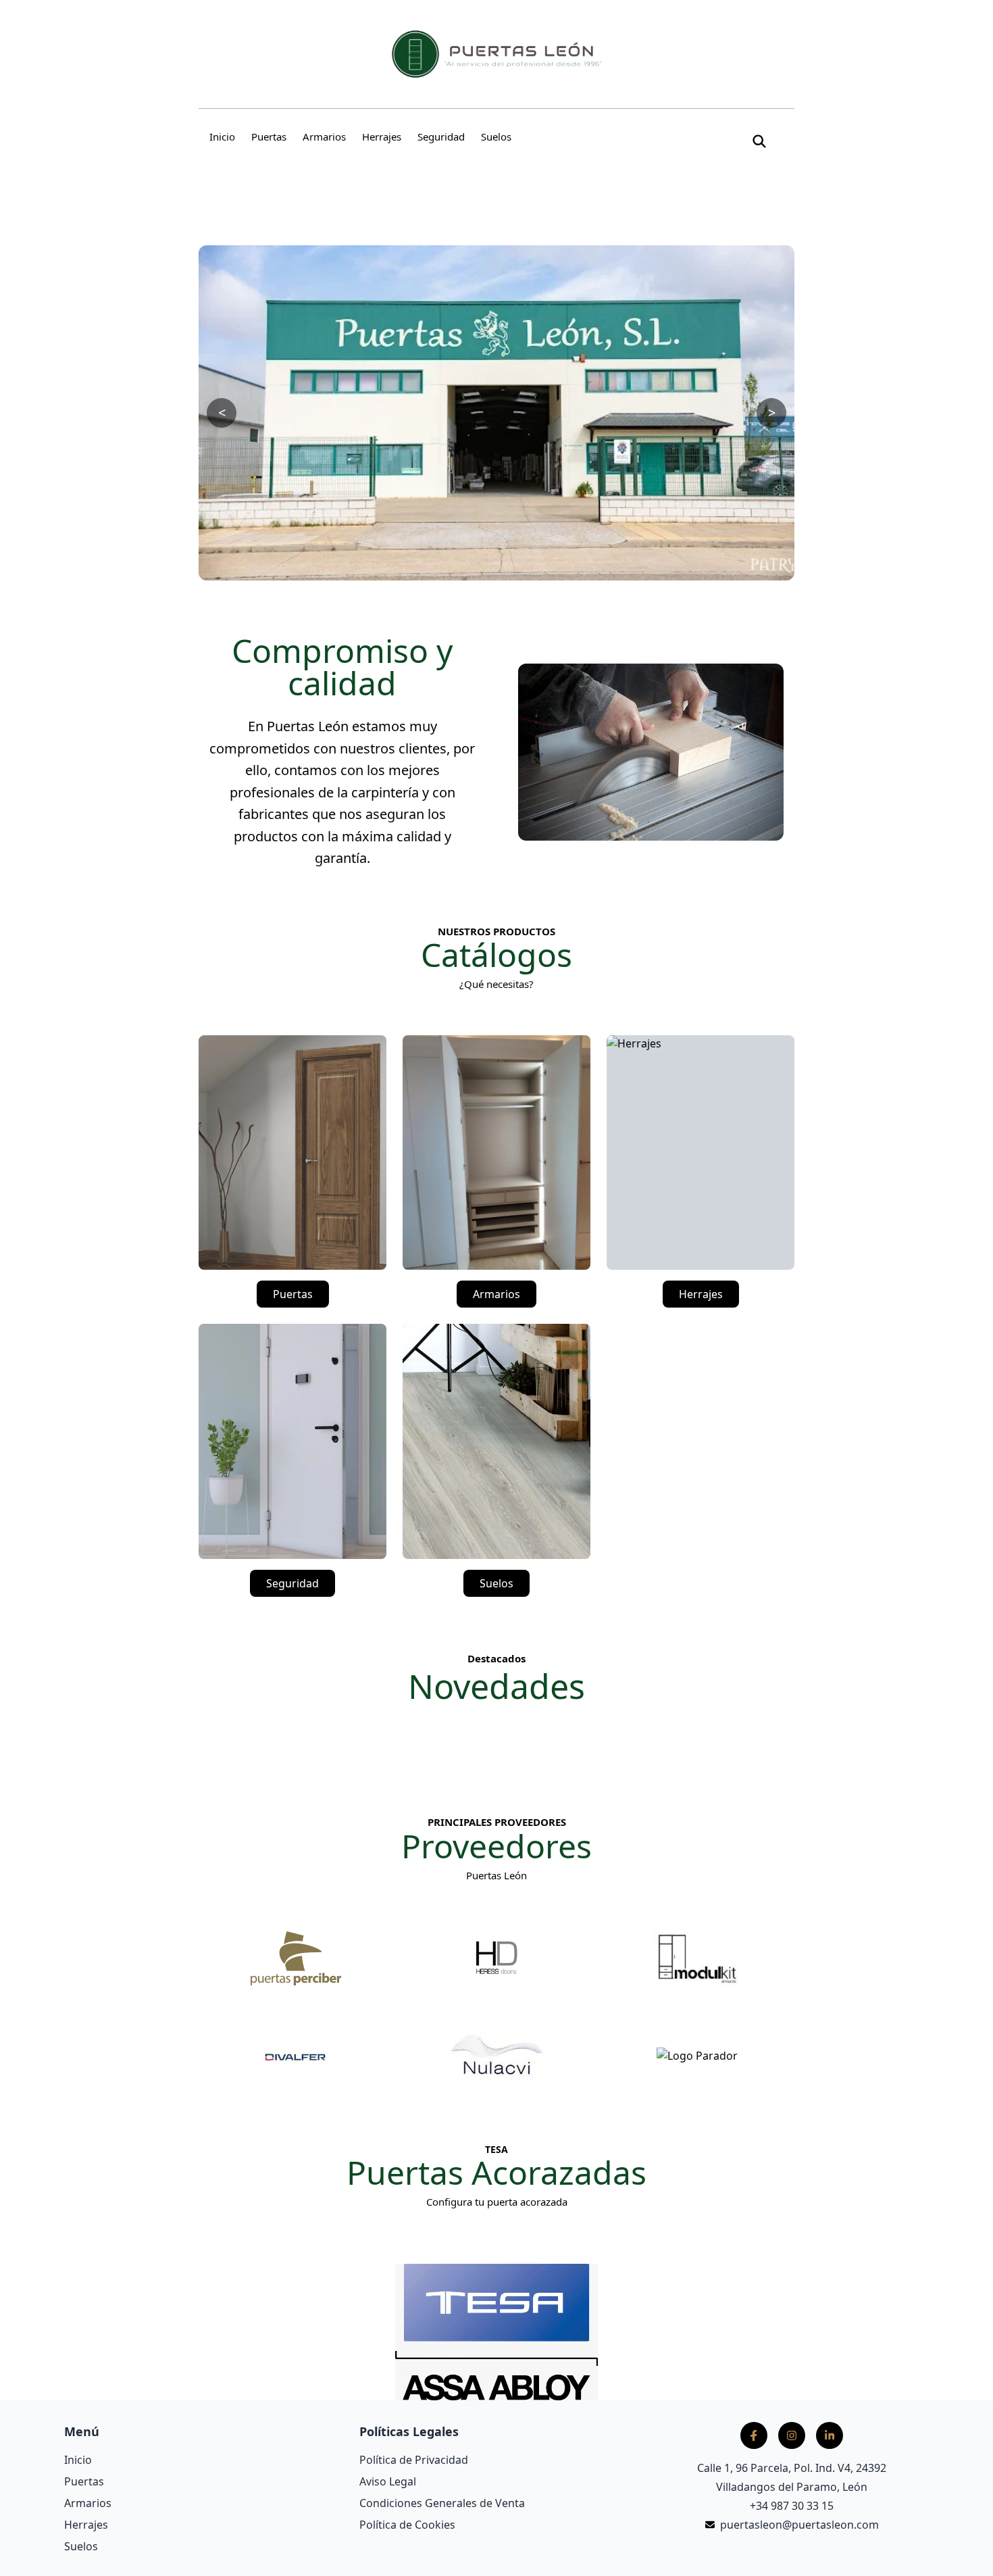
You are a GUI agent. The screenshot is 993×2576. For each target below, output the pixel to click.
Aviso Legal (388, 2481)
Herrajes (382, 137)
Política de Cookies (407, 2525)
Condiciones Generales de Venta (442, 2503)
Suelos (496, 137)
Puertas (269, 137)
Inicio (222, 137)
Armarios (324, 137)
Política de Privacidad (414, 2460)
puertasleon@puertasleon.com (799, 2525)
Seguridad (441, 137)
